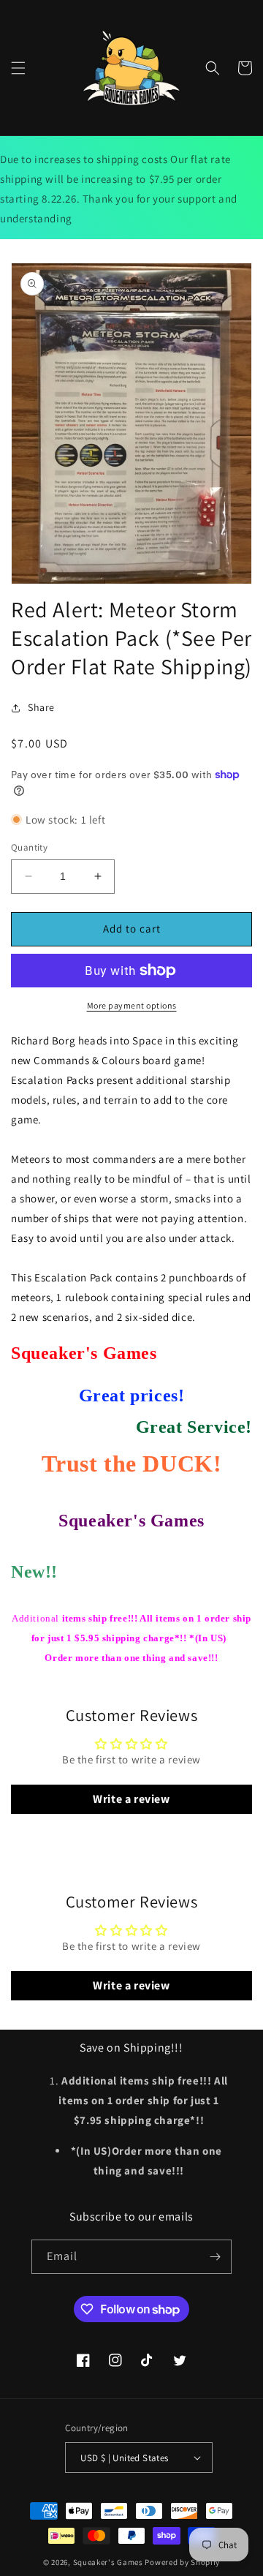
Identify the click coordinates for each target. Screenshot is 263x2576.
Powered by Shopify (182, 2562)
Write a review (131, 1799)
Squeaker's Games (109, 2562)
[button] (18, 68)
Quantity (29, 847)
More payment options (132, 1005)
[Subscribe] (215, 2257)
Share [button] (41, 707)
